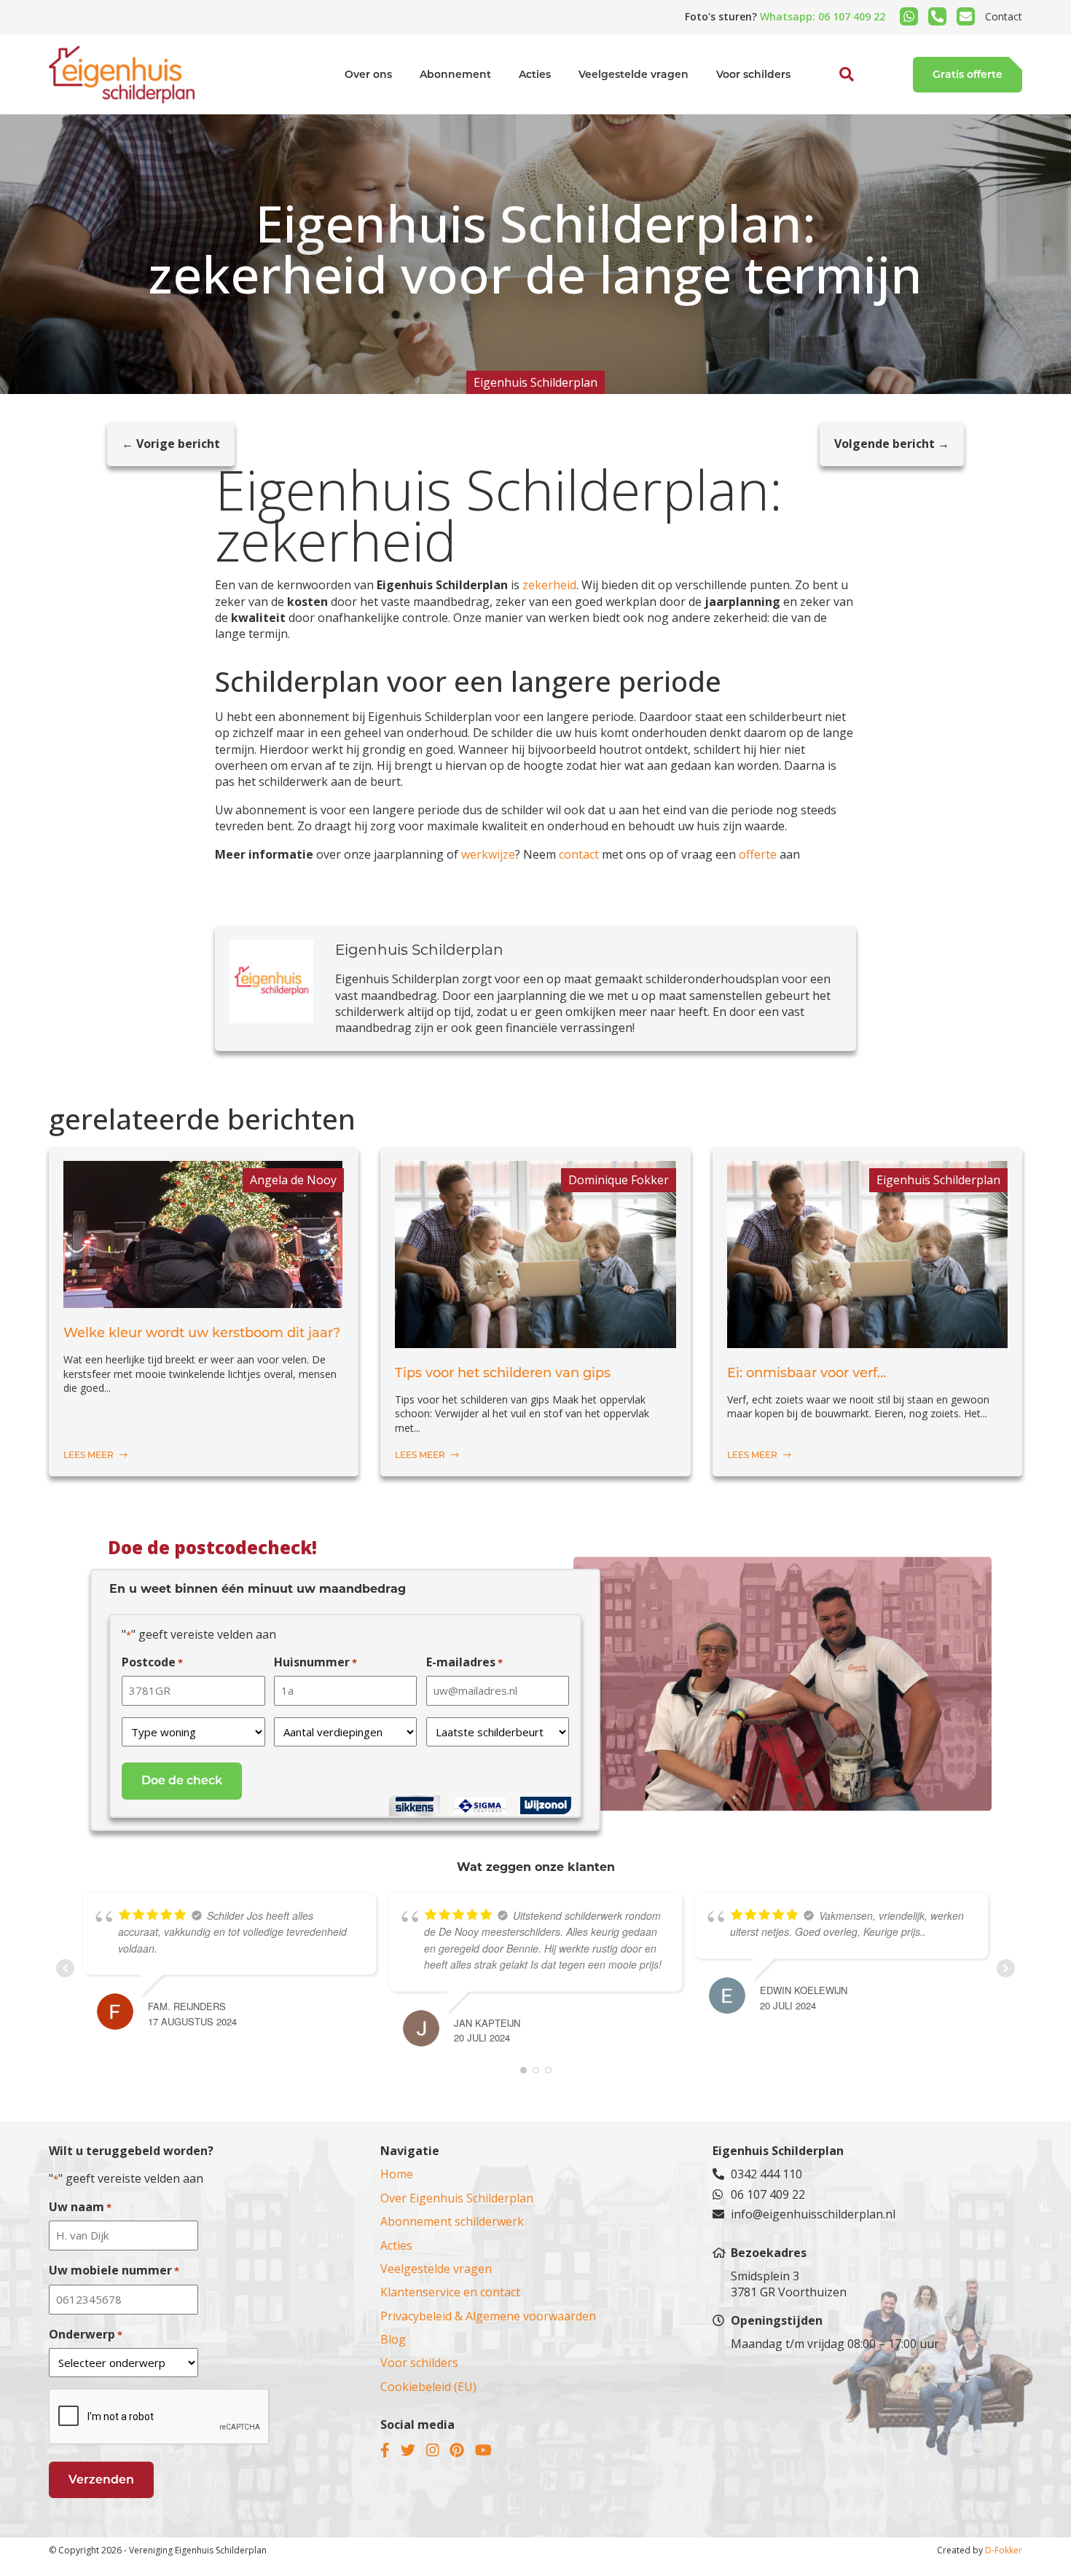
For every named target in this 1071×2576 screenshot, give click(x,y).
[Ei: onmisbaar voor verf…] (867, 1340)
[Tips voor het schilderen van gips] (535, 1340)
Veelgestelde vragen (633, 74)
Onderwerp (86, 2334)
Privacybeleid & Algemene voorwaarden (488, 2316)
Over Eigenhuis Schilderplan (457, 2198)
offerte (759, 854)
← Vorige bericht (171, 444)
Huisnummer (315, 1662)
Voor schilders (753, 74)
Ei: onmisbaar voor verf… (807, 1373)
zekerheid (549, 585)
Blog (393, 2339)
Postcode (152, 1662)
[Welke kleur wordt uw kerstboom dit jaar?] (204, 1300)
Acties (535, 74)
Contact (1004, 16)
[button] (831, 108)
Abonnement (455, 74)
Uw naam (80, 2207)
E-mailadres (464, 1662)
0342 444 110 (766, 2174)
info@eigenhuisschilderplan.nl (813, 2214)
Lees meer (90, 1455)
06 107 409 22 (768, 2194)
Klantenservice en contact (450, 2292)
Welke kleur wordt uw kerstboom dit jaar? (202, 1333)
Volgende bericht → (892, 444)
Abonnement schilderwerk (452, 2221)
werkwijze (488, 854)
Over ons (368, 74)
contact (580, 854)
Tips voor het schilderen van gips (503, 1373)
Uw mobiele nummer (114, 2270)
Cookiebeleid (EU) (428, 2387)
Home (397, 2174)
